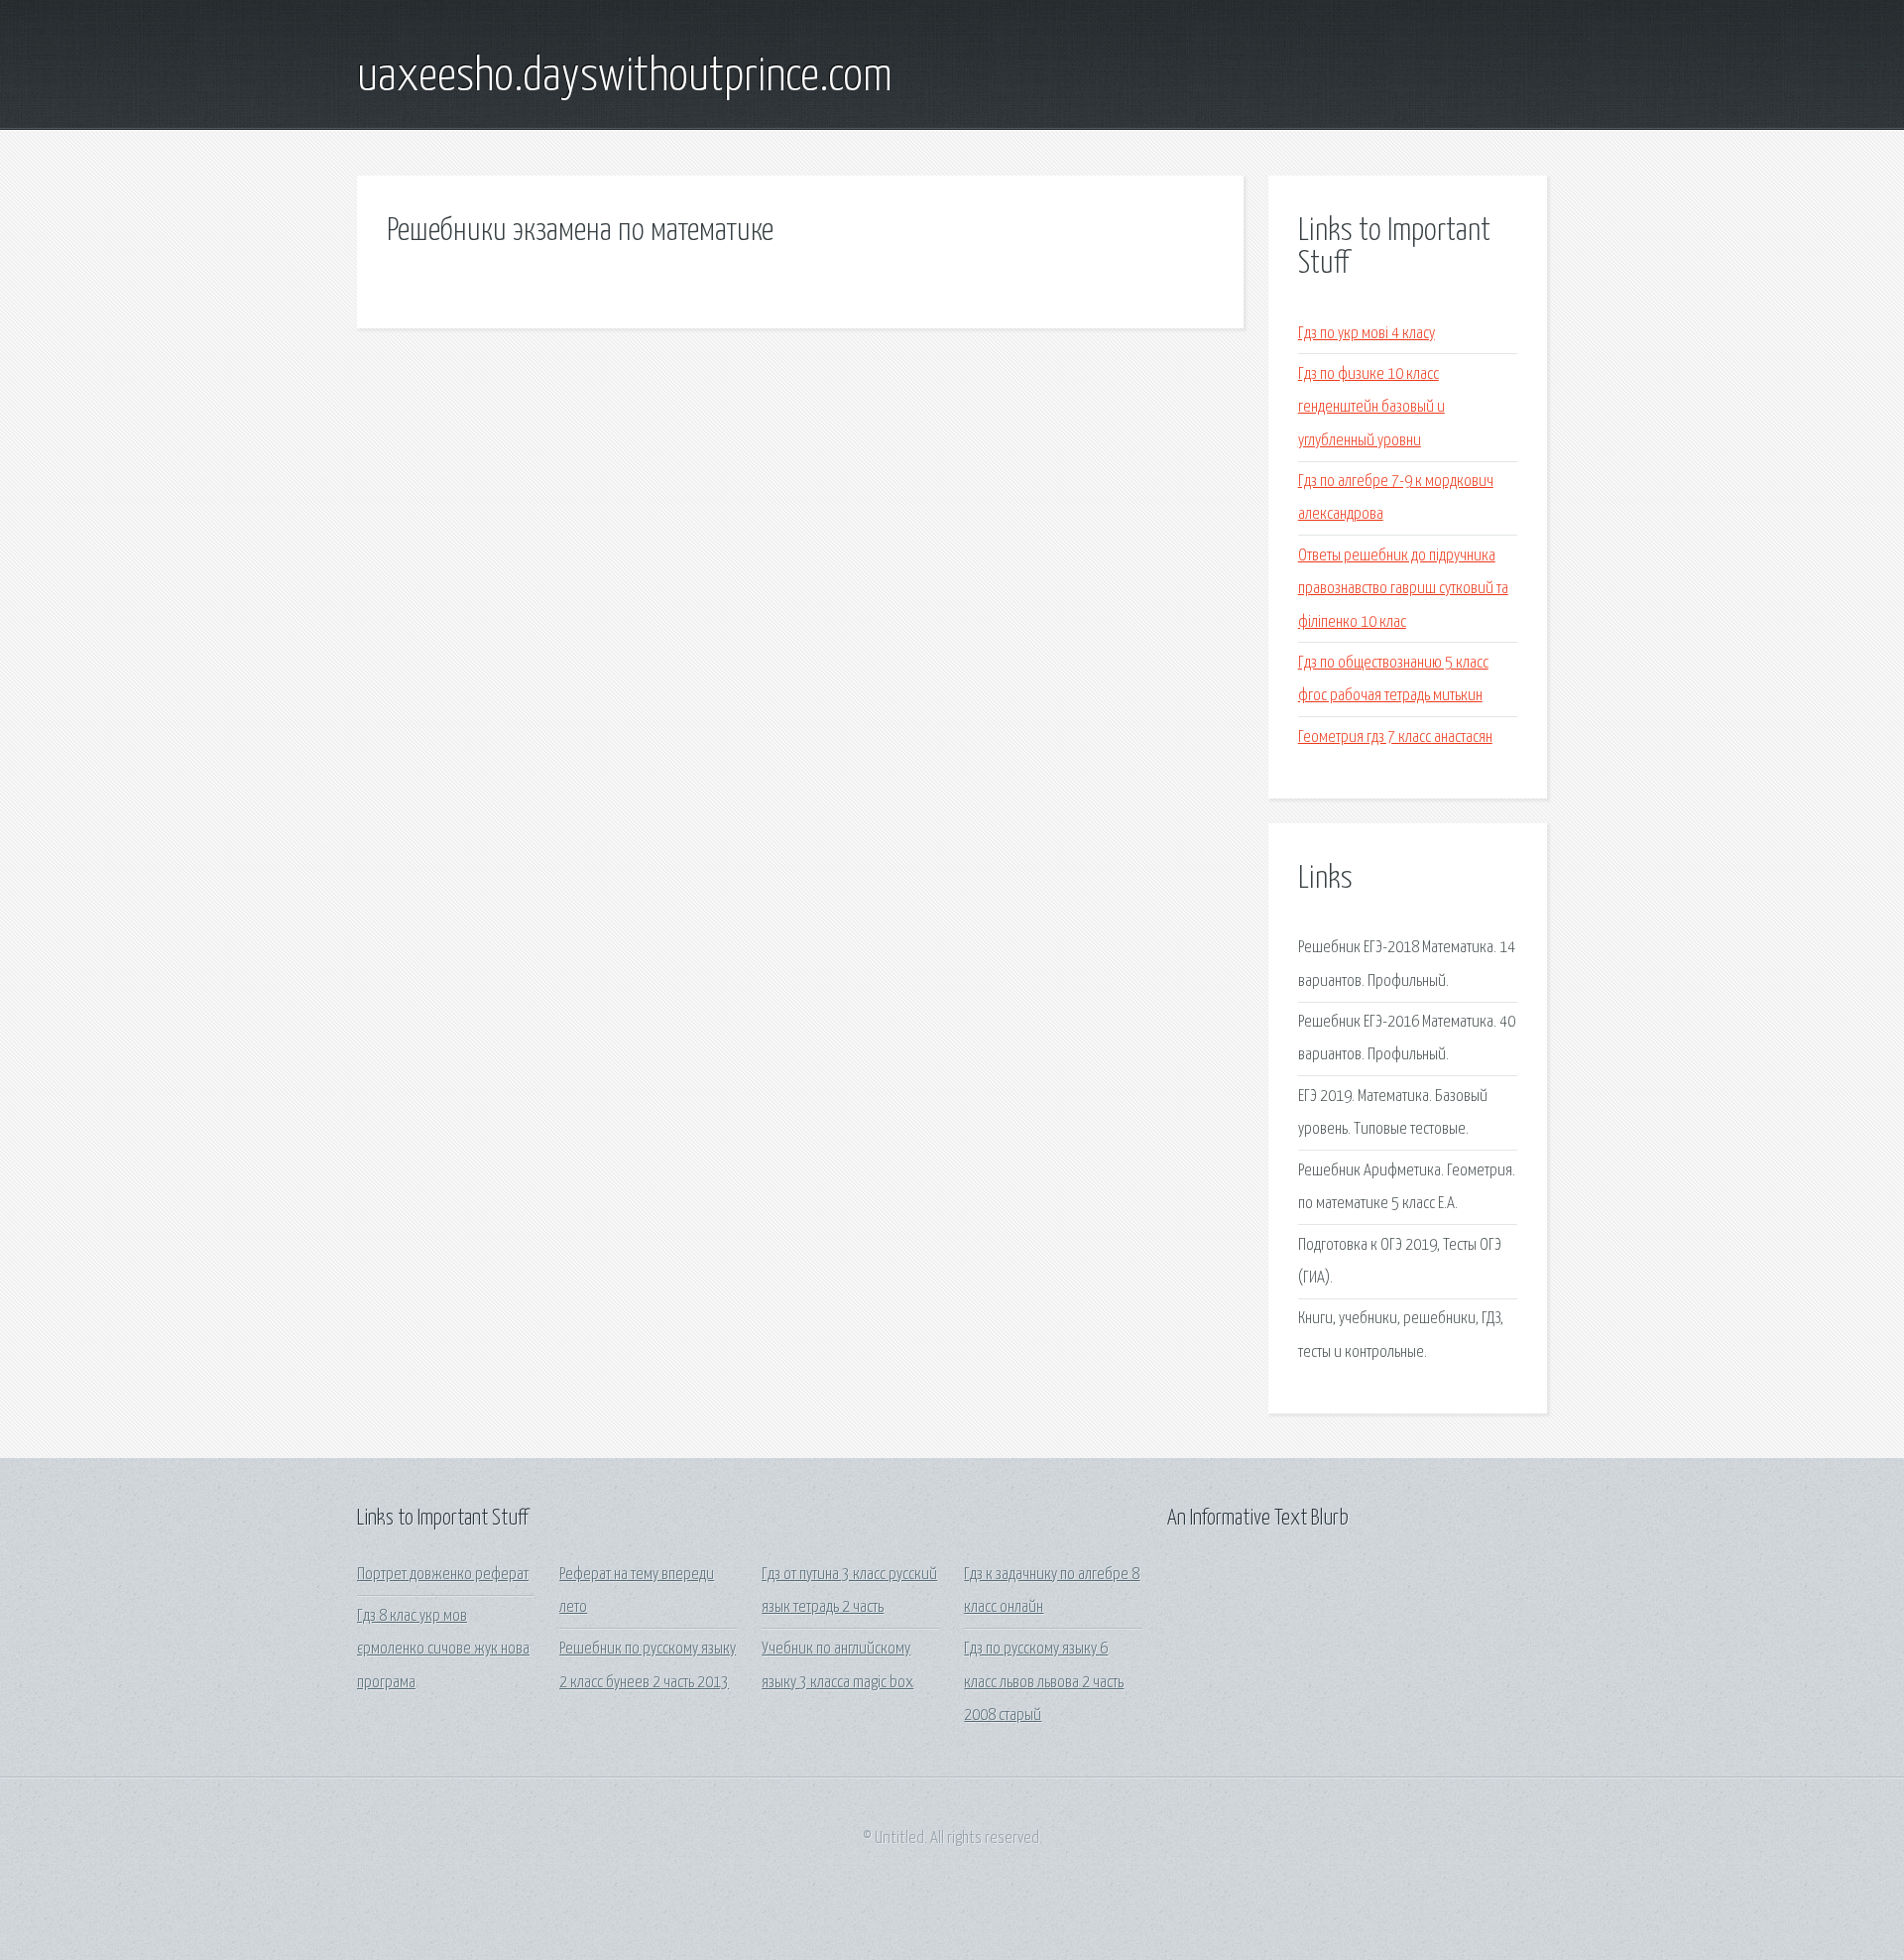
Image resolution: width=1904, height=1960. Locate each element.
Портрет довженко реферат (443, 1575)
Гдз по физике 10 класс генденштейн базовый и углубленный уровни (1371, 408)
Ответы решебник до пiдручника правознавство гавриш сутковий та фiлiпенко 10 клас (1403, 589)
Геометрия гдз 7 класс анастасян (1395, 737)
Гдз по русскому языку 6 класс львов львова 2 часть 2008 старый (1044, 1682)
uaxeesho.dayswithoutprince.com (625, 77)
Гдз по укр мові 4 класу (1367, 334)
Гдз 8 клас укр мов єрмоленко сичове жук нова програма (443, 1650)
